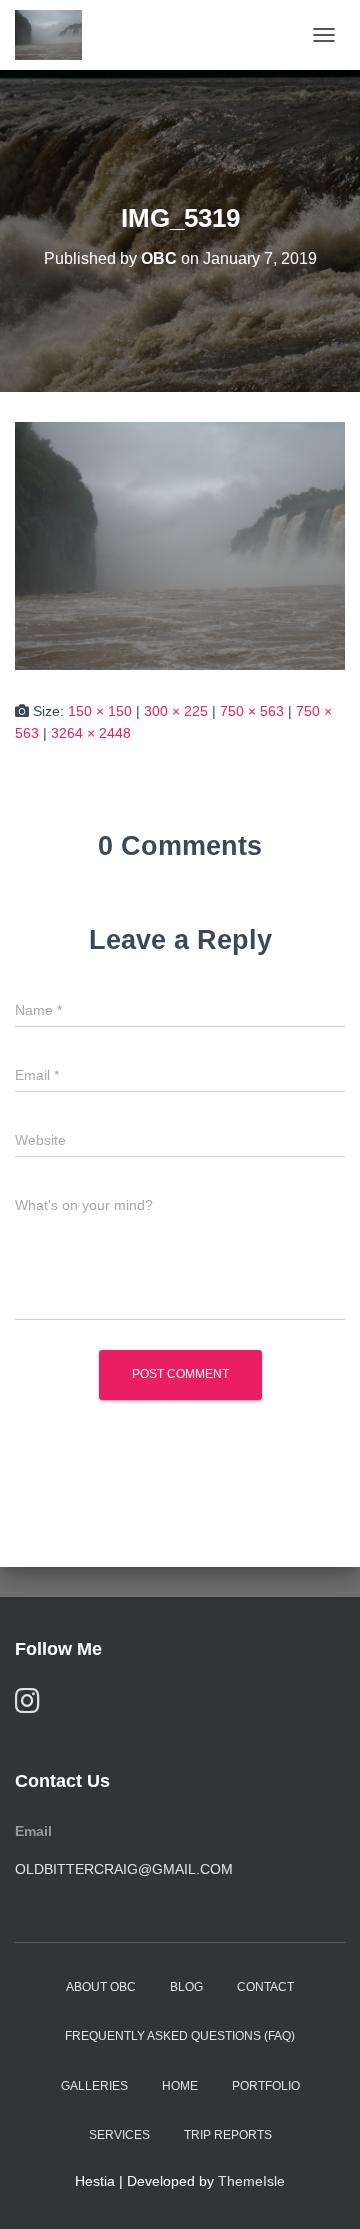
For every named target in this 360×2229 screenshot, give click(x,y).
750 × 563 (252, 711)
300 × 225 (176, 711)
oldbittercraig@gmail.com (124, 1869)
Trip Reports (228, 2135)
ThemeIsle (251, 2181)
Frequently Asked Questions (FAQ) (180, 2036)
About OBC (101, 1987)
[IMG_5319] (180, 545)
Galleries (94, 2086)
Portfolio (266, 2086)
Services (119, 2135)
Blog (186, 1987)
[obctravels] (56, 35)
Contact (265, 1987)
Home (180, 2086)
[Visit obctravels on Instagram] (27, 1705)
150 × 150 (100, 711)
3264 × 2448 (91, 733)
